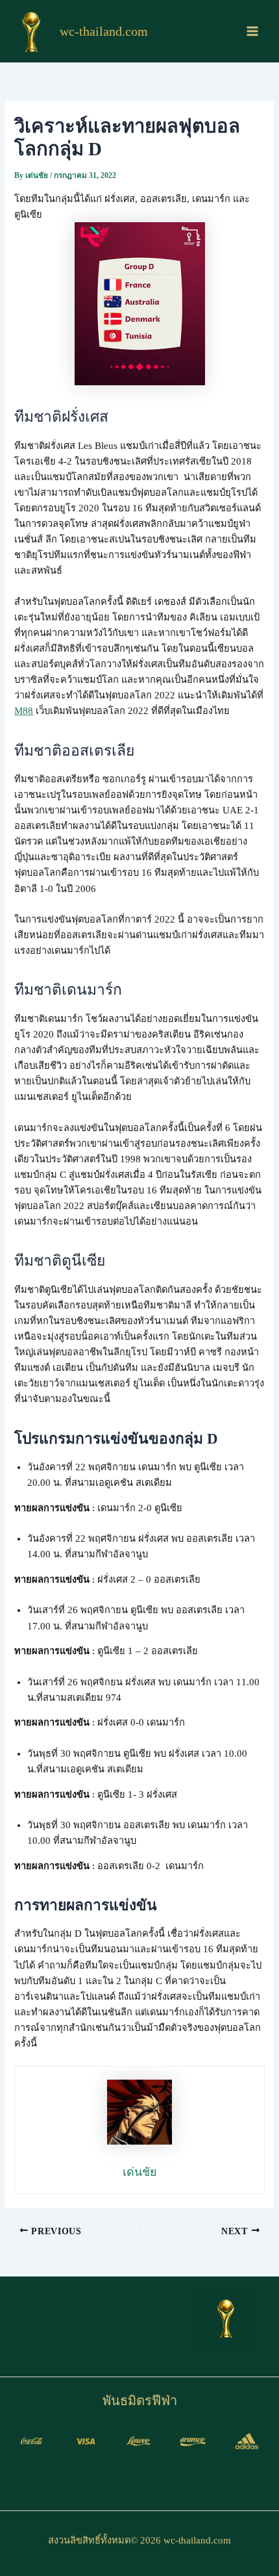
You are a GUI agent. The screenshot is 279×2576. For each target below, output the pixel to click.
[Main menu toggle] (252, 31)
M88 (24, 711)
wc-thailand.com (104, 31)
